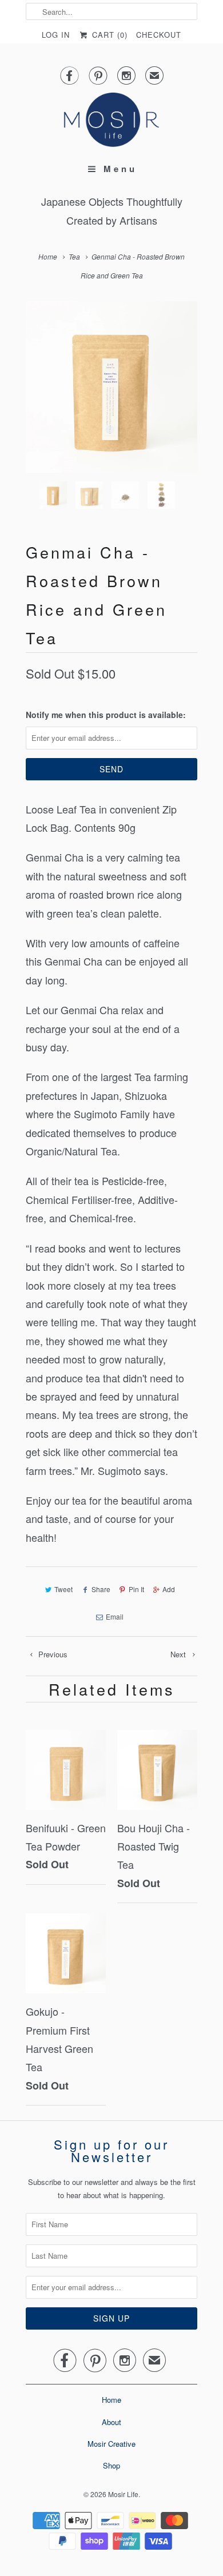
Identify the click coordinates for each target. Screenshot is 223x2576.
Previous (52, 1654)
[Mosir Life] (111, 120)
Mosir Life (123, 2494)
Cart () (108, 35)
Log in (56, 35)
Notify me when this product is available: (106, 715)
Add (169, 1589)
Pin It (136, 1589)
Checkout (159, 35)
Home (111, 2400)
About (111, 2422)
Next (179, 1654)
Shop (111, 2465)
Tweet (63, 1589)
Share (101, 1589)
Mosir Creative (111, 2444)
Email (115, 1616)
